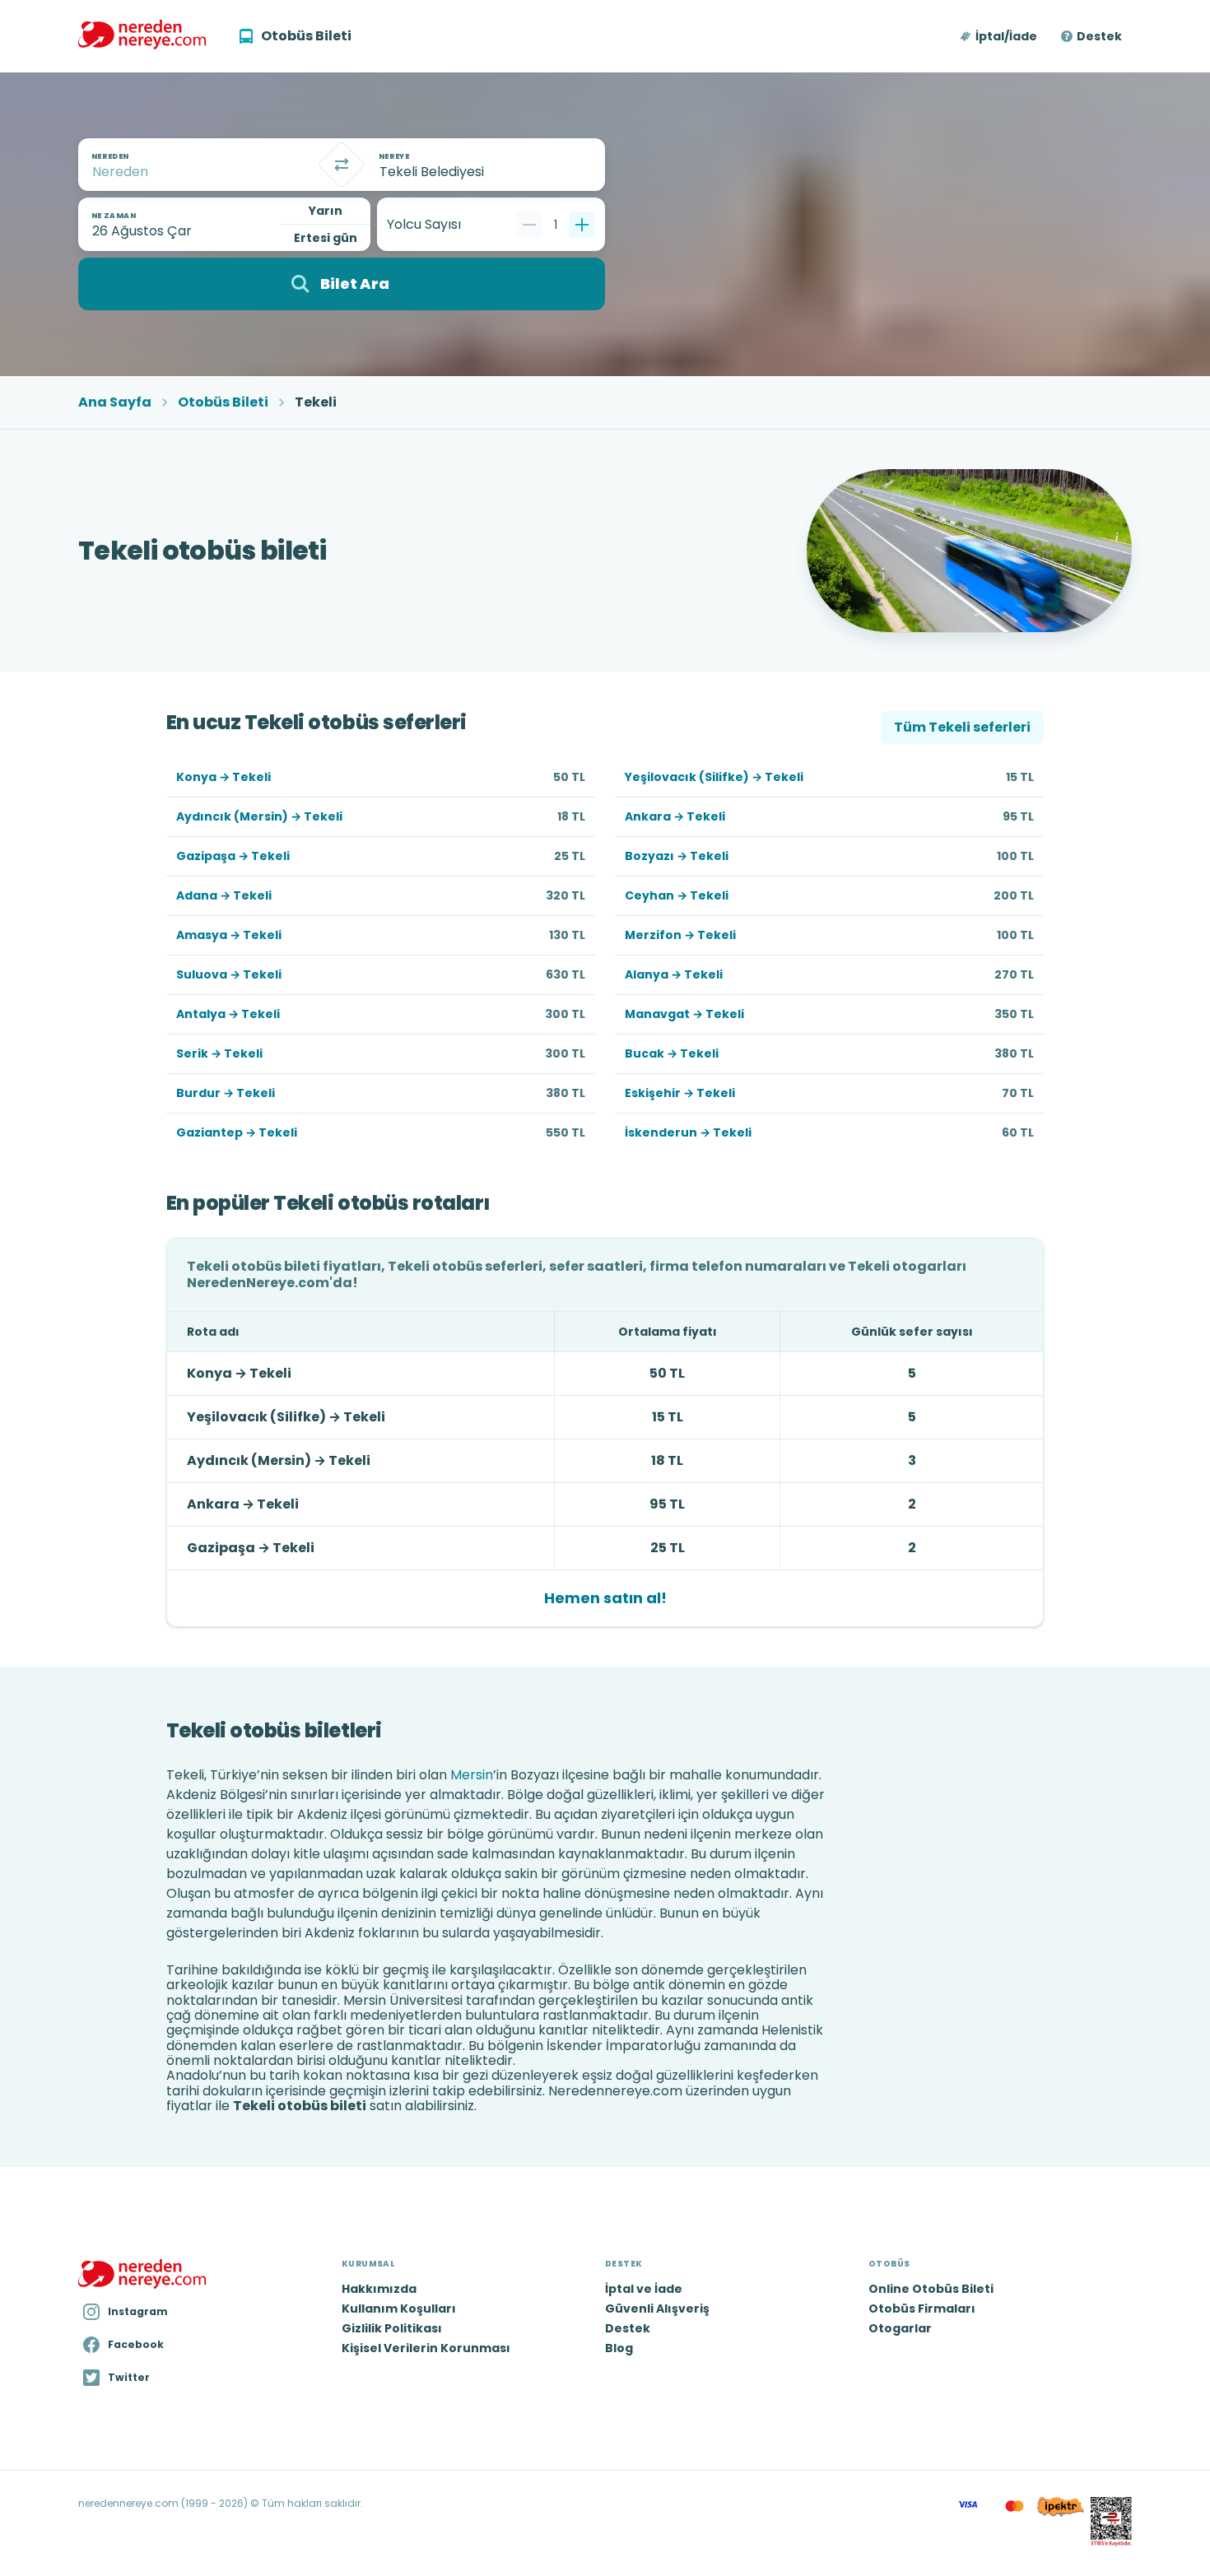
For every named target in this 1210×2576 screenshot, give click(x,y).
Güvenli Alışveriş (657, 2309)
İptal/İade (1006, 36)
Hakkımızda (379, 2289)
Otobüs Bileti (223, 402)
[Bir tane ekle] (582, 225)
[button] (1000, 36)
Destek (1099, 36)
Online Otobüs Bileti (931, 2289)
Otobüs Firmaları (922, 2309)
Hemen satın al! (605, 1598)
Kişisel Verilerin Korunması (426, 2348)
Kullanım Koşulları (399, 2309)
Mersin (472, 1775)
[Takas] (342, 165)
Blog (619, 2348)
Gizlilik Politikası (392, 2328)
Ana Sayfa (115, 402)
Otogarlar (900, 2328)
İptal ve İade (644, 2289)
